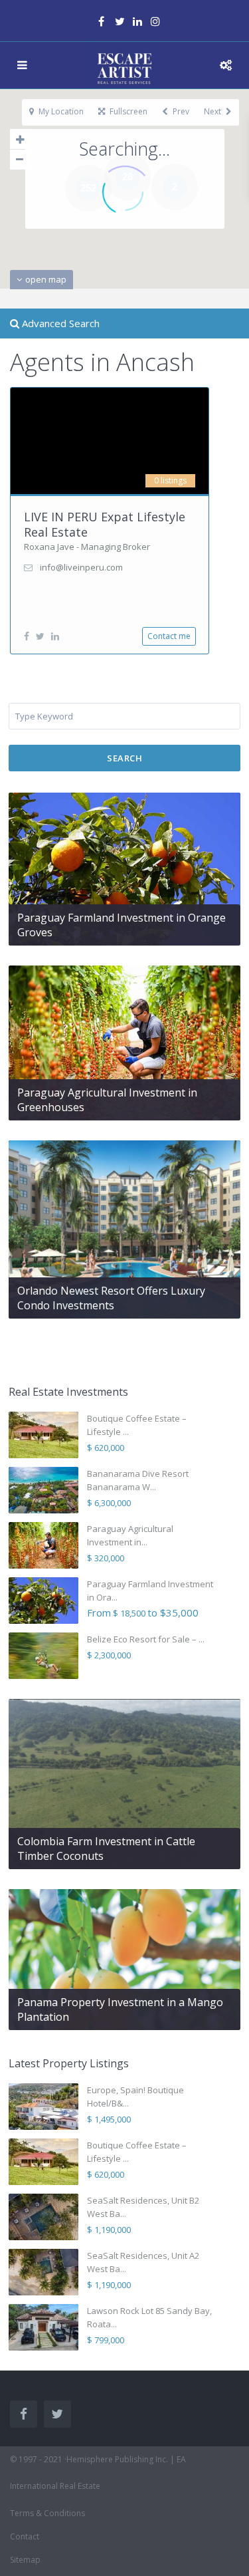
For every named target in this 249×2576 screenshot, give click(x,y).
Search (124, 758)
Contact (25, 2536)
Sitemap (25, 2560)
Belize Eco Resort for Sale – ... (146, 1639)
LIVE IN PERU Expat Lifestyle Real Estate (105, 524)
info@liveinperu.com (81, 567)
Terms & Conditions (47, 2513)
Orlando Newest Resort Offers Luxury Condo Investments (111, 1298)
